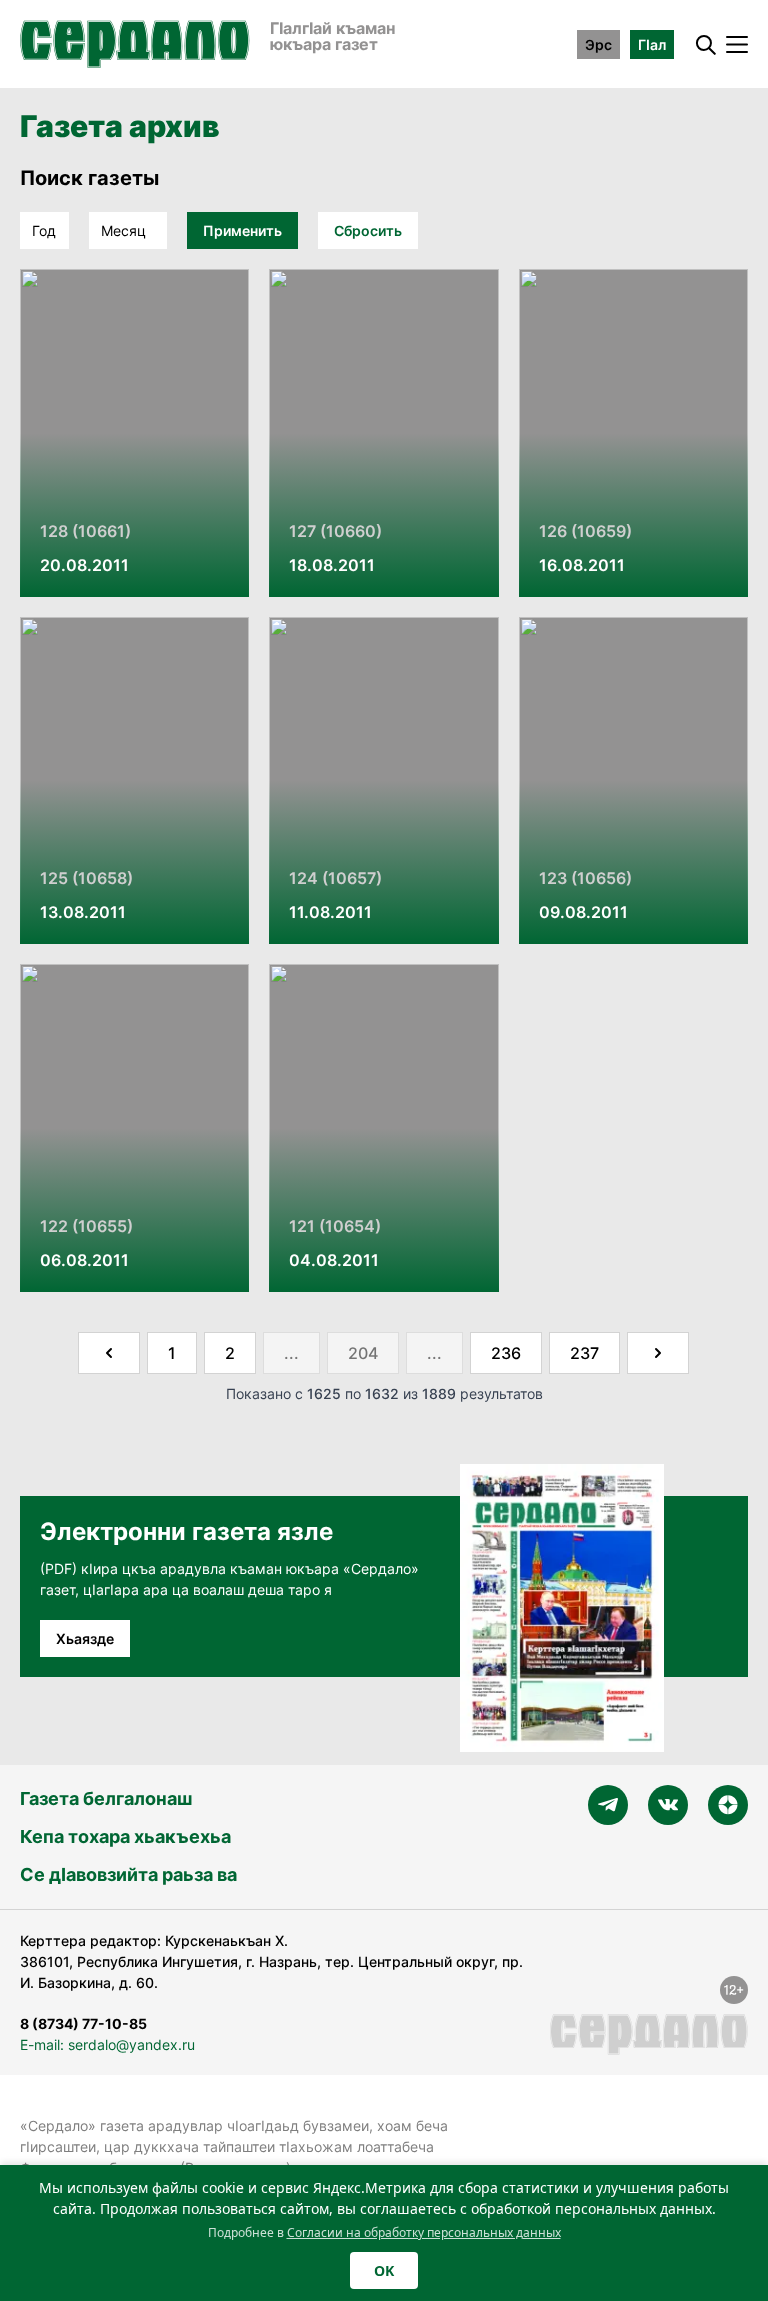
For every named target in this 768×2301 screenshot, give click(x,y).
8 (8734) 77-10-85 (83, 2023)
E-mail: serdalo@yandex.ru (107, 2044)
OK (384, 2270)
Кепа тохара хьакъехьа (125, 1836)
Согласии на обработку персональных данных (424, 2232)
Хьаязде (85, 1638)
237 (584, 1353)
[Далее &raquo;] (658, 1353)
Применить (242, 230)
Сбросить (368, 230)
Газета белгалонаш (106, 1798)
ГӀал (652, 44)
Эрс (598, 44)
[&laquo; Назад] (109, 1353)
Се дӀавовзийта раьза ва (128, 1874)
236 (506, 1353)
